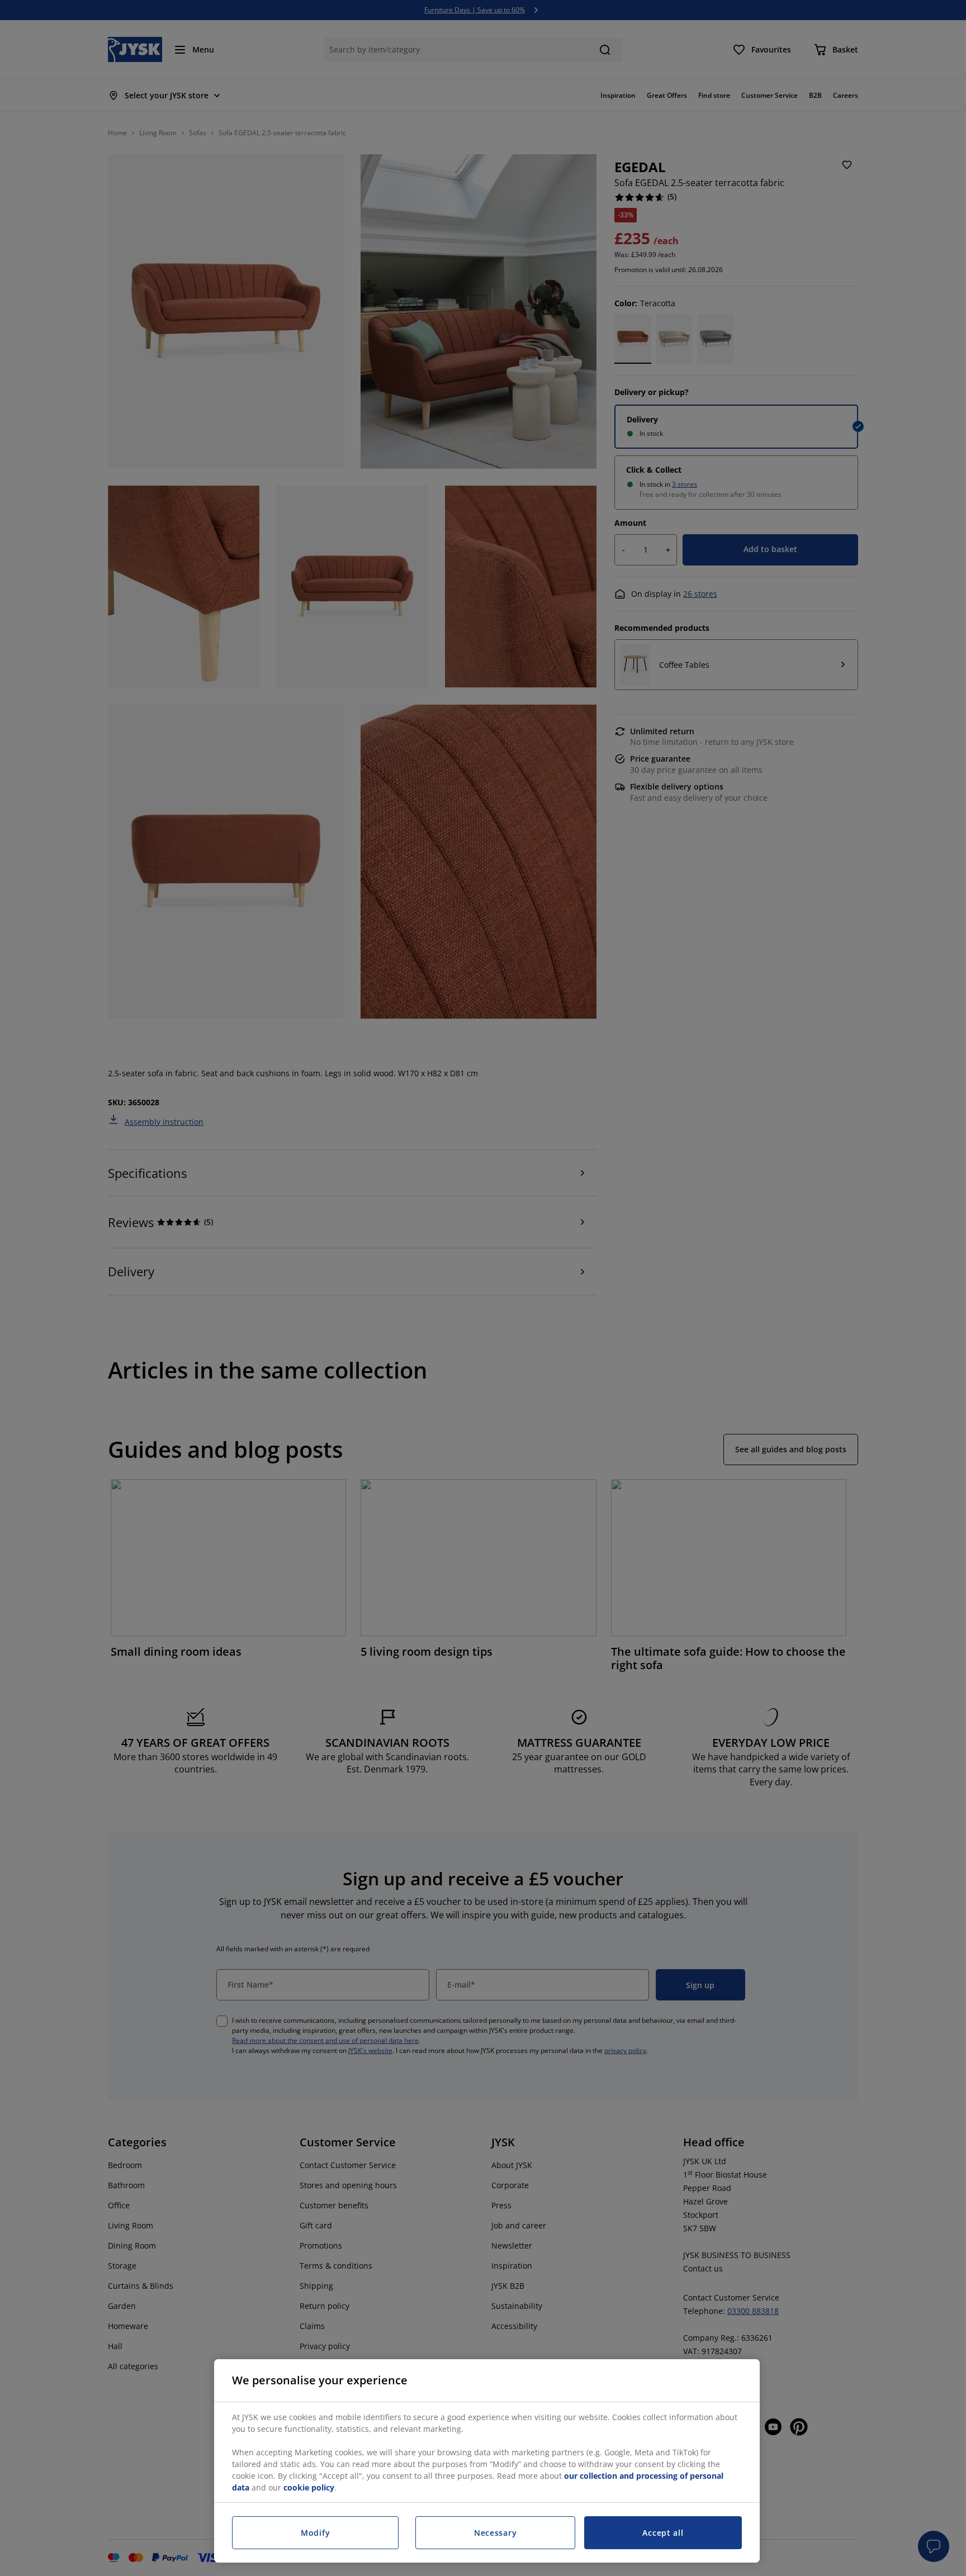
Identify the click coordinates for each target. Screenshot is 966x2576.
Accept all (663, 2533)
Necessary (495, 2533)
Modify (315, 2533)
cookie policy (309, 2487)
